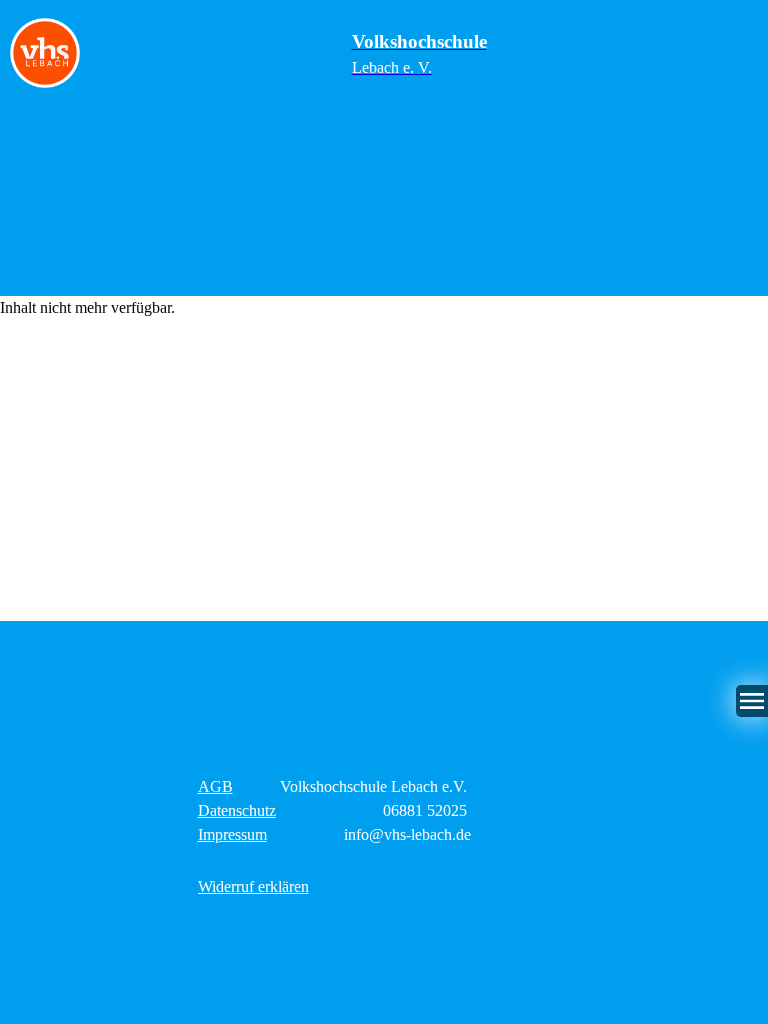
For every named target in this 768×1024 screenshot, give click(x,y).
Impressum (232, 834)
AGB (215, 786)
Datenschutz (237, 810)
